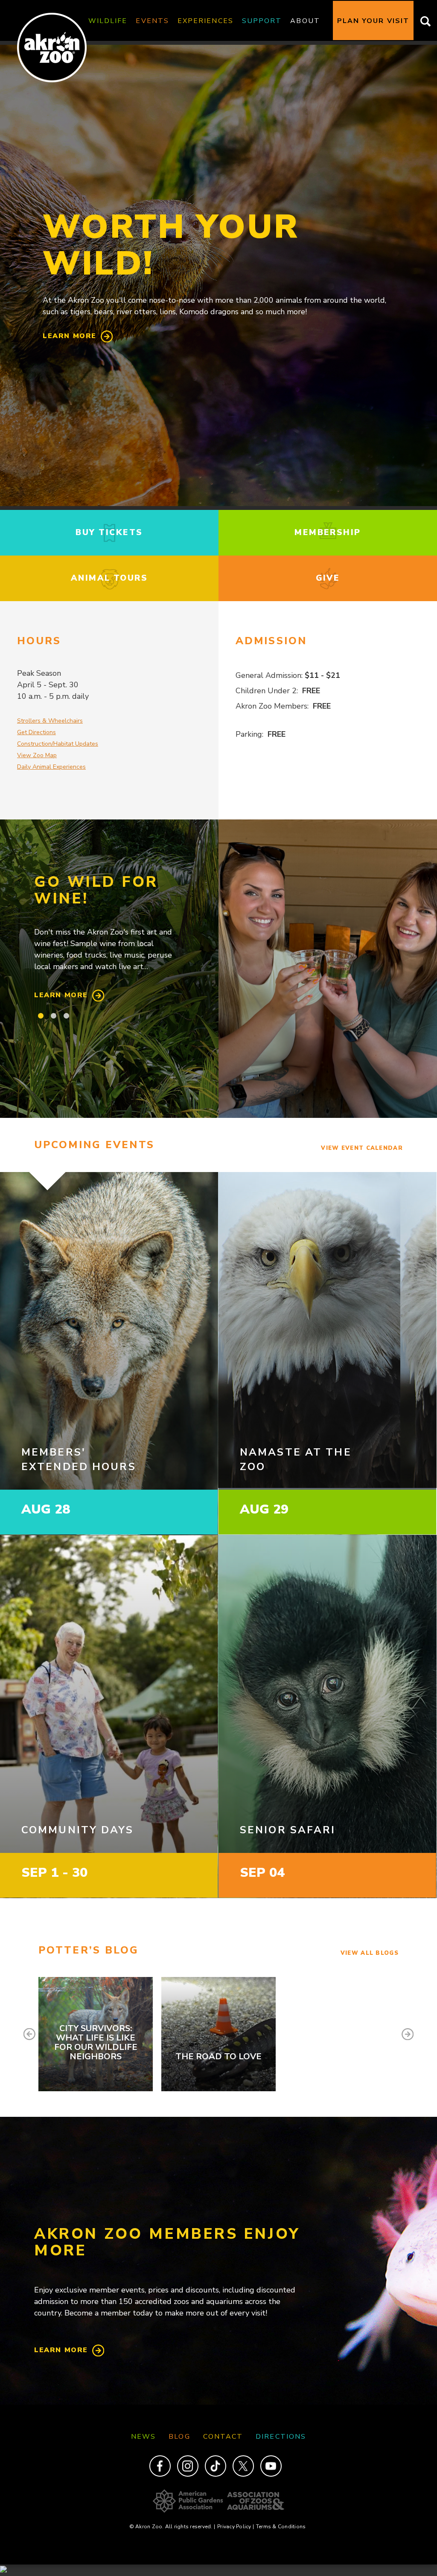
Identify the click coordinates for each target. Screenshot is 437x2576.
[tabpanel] (109, 938)
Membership (328, 533)
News (143, 2437)
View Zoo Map (37, 755)
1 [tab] (41, 1016)
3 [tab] (66, 1016)
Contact (223, 2437)
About (305, 21)
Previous (29, 2034)
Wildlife (108, 21)
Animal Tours (109, 578)
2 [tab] (53, 1016)
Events (152, 21)
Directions (281, 2437)
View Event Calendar (362, 1148)
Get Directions (36, 732)
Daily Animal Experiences (51, 767)
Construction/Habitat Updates (58, 744)
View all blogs (370, 1953)
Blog (179, 2437)
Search (423, 21)
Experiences (205, 21)
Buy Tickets (109, 533)
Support (262, 21)
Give (328, 578)
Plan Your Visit (373, 21)
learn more (70, 336)
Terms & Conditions (281, 2527)
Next (408, 2034)
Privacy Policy (236, 2527)
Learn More (61, 995)
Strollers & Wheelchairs (50, 721)
